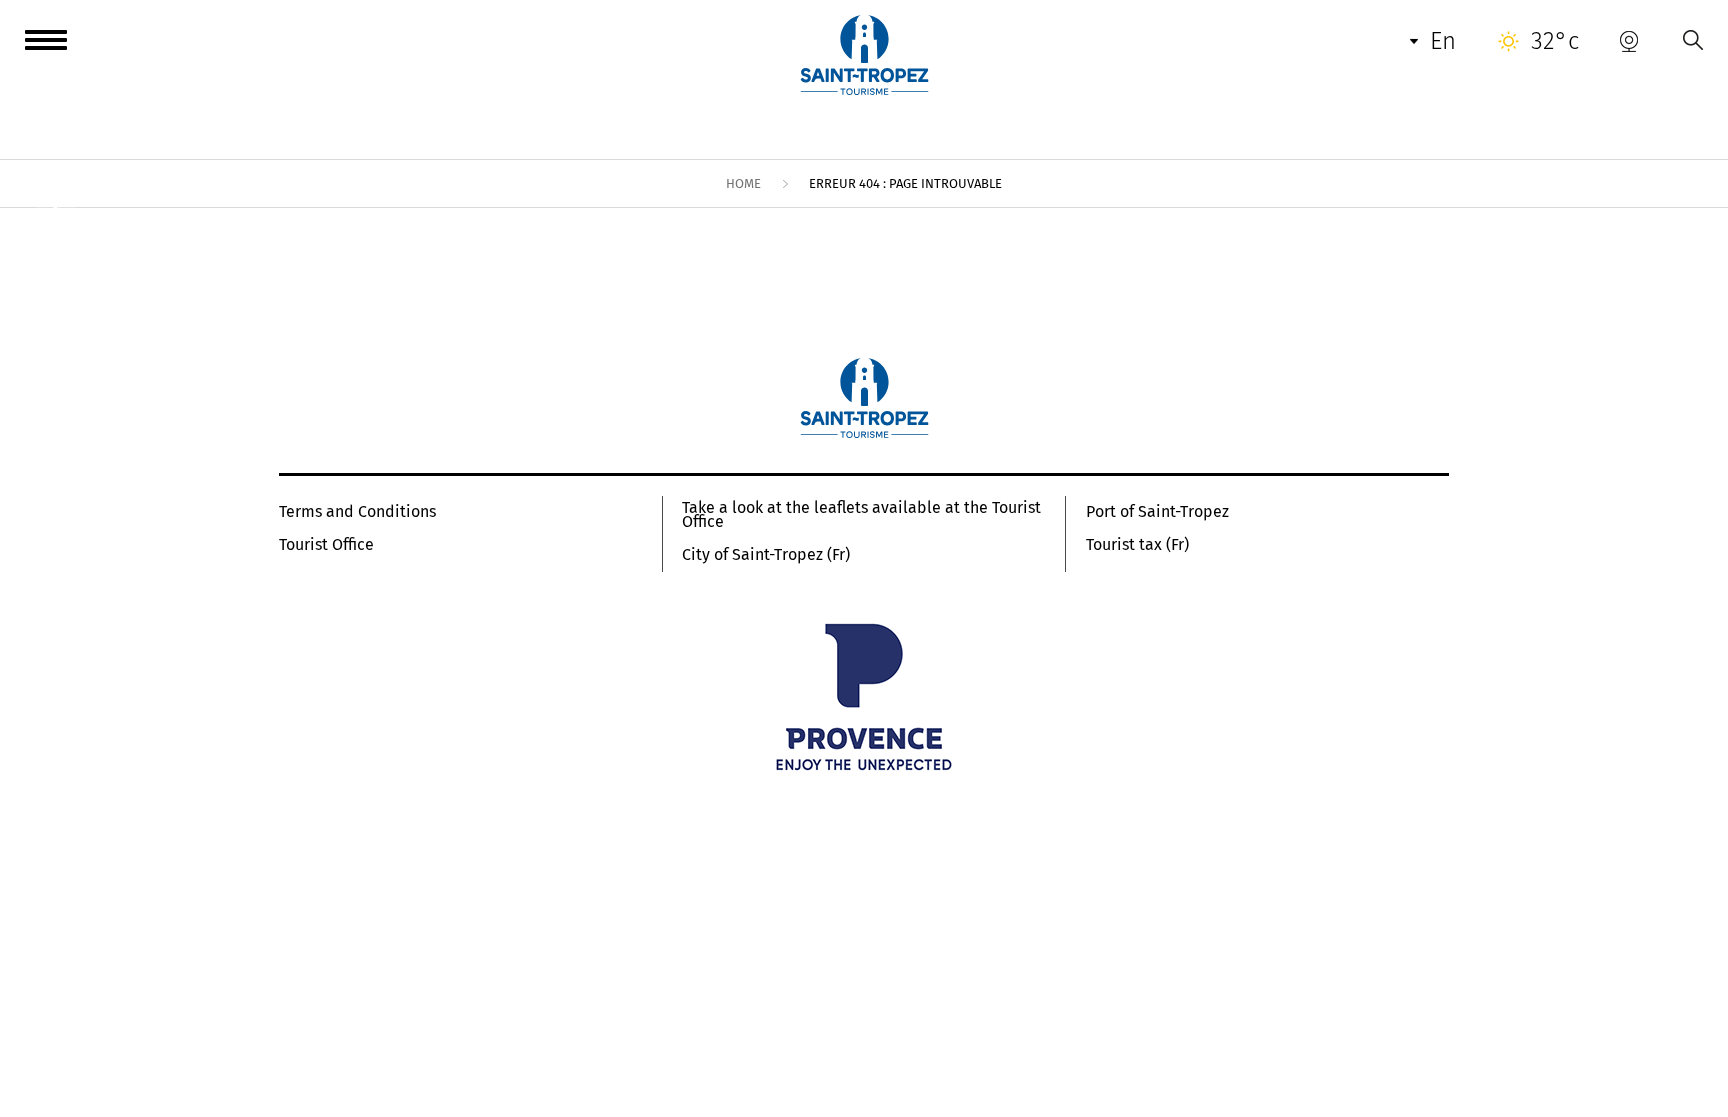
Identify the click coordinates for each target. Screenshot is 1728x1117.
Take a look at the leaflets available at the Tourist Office (861, 515)
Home (743, 183)
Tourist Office (326, 545)
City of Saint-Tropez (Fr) (766, 555)
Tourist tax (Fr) (1137, 545)
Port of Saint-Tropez (1157, 512)
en (1443, 41)
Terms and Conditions (357, 512)
